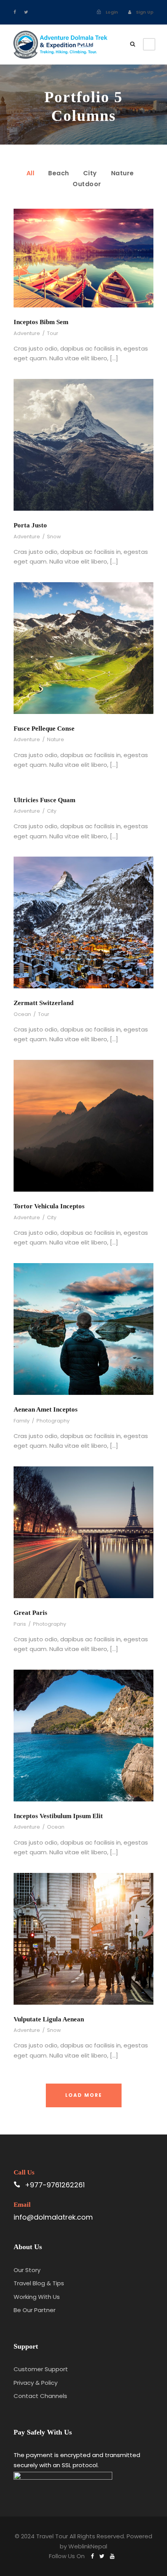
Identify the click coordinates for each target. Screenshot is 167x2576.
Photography (53, 1421)
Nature (123, 173)
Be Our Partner (35, 2310)
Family (22, 1421)
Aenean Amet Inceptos (46, 1409)
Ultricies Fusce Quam (44, 800)
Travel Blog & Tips (39, 2283)
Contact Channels (40, 2396)
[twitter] (26, 12)
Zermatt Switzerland (43, 1003)
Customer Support (41, 2369)
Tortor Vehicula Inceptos (49, 1206)
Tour (53, 333)
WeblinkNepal (88, 2546)
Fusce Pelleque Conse (44, 729)
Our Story (27, 2270)
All (30, 173)
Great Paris (30, 1613)
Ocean (22, 1014)
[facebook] (15, 12)
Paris (20, 1624)
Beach (59, 173)
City (90, 173)
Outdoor (87, 184)
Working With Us (37, 2297)
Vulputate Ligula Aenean (49, 2019)
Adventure (27, 333)
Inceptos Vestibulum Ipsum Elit (58, 1816)
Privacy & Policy (36, 2383)
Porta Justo (30, 525)
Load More (84, 2095)
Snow (54, 537)
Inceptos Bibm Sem (41, 322)
